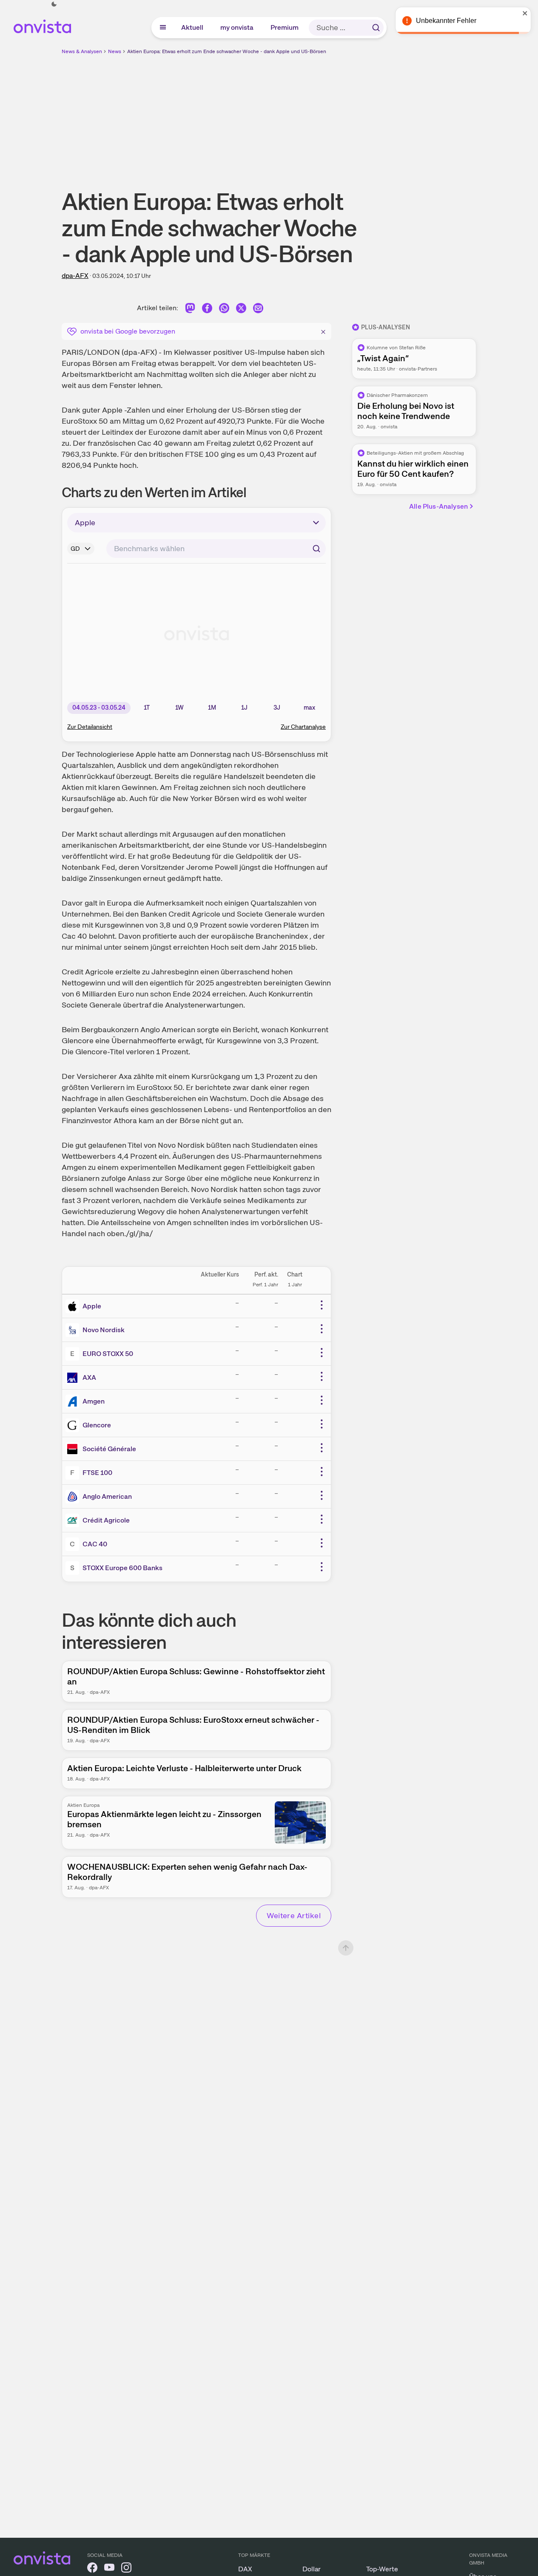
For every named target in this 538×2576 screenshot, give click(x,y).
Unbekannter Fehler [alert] (446, 21)
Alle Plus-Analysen (438, 506)
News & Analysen (82, 51)
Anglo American (107, 1496)
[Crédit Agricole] (74, 1520)
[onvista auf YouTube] (109, 2569)
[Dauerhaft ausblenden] (323, 331)
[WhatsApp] (224, 310)
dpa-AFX (75, 276)
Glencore (97, 1425)
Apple (92, 1306)
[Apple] (74, 1306)
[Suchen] (376, 28)
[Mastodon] (190, 310)
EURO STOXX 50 (108, 1354)
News (115, 51)
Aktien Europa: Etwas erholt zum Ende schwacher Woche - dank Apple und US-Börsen (227, 51)
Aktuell (193, 27)
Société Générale (109, 1449)
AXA (89, 1377)
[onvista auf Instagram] (126, 2569)
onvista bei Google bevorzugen (128, 331)
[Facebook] (207, 310)
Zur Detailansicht (90, 727)
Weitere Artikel (294, 1915)
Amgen (94, 1401)
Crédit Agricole (106, 1520)
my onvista (237, 27)
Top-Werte (382, 2569)
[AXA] (74, 1378)
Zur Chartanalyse (303, 727)
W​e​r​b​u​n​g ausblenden (343, 115)
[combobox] (216, 549)
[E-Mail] (258, 310)
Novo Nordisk (104, 1330)
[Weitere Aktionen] (322, 1305)
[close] (525, 13)
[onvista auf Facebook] (92, 2569)
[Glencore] (74, 1425)
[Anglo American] (74, 1497)
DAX (245, 2569)
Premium (285, 27)
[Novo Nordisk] (74, 1330)
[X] (241, 310)
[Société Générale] (74, 1449)
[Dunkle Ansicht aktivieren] (54, 4)
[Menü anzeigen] (163, 28)
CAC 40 (95, 1544)
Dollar (312, 2569)
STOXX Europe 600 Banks (122, 1568)
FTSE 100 (97, 1473)
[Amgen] (74, 1401)
